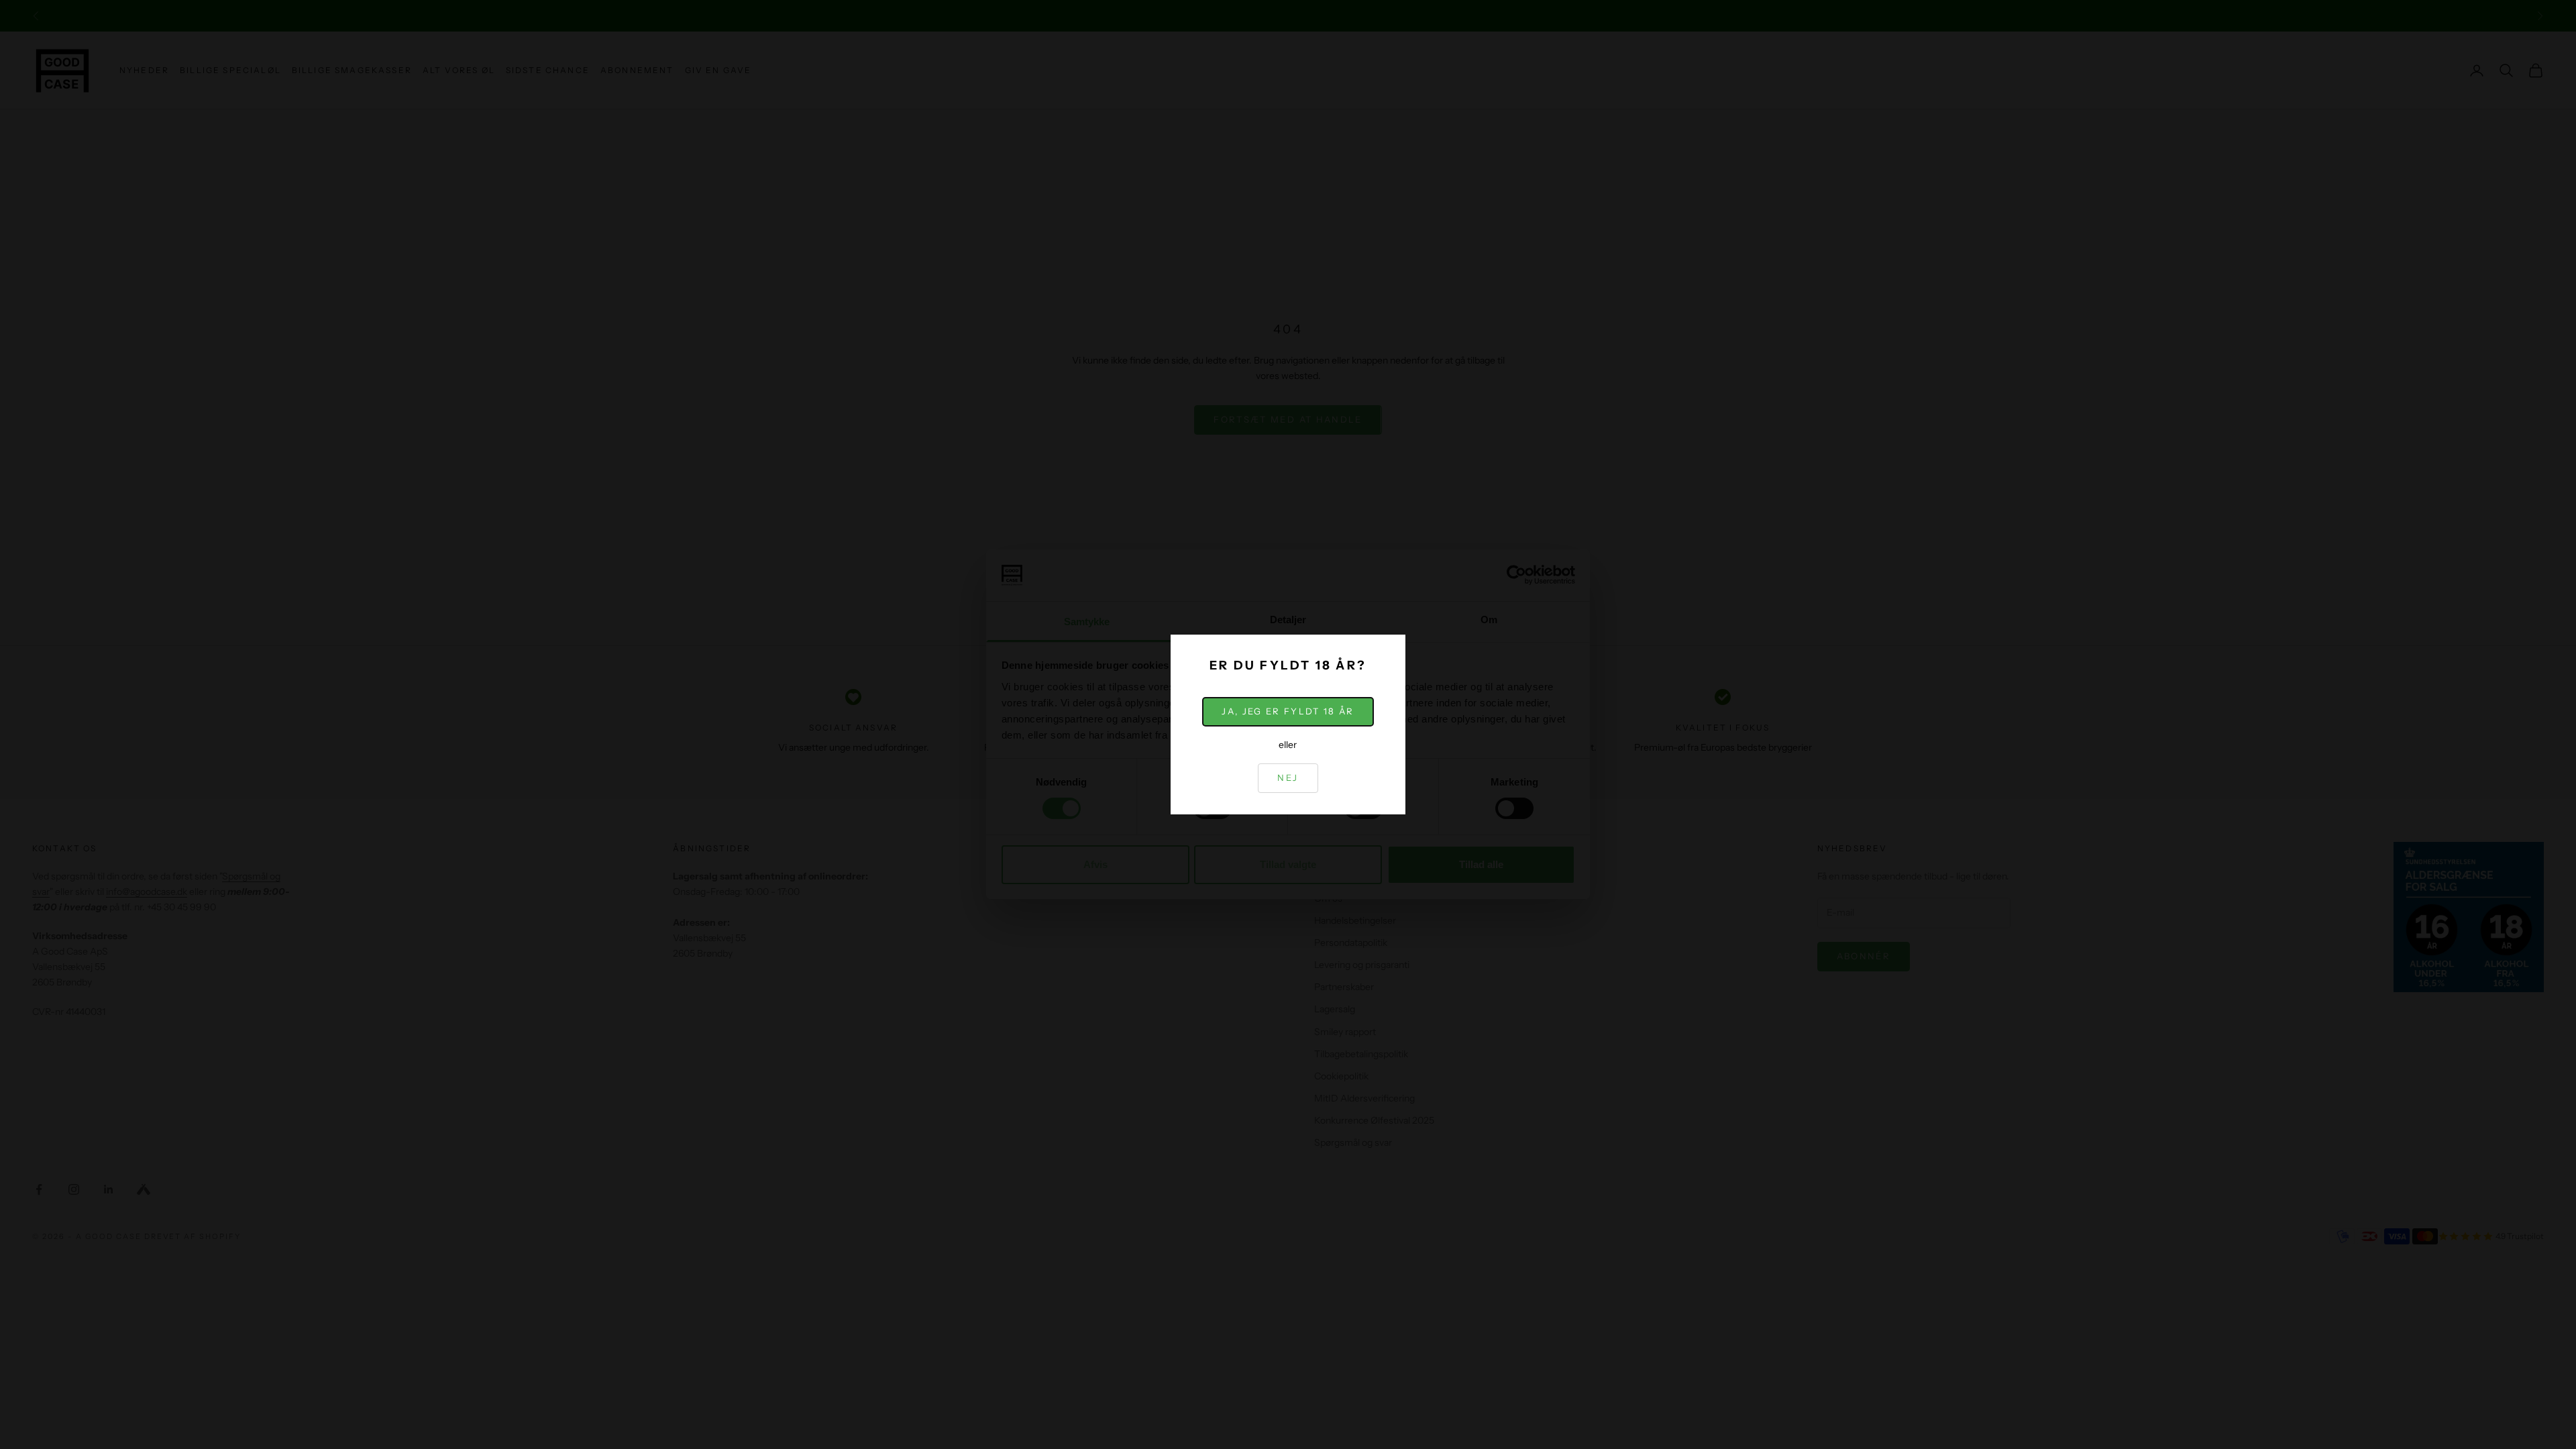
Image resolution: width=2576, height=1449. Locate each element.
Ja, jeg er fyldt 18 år (1288, 711)
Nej (1288, 777)
